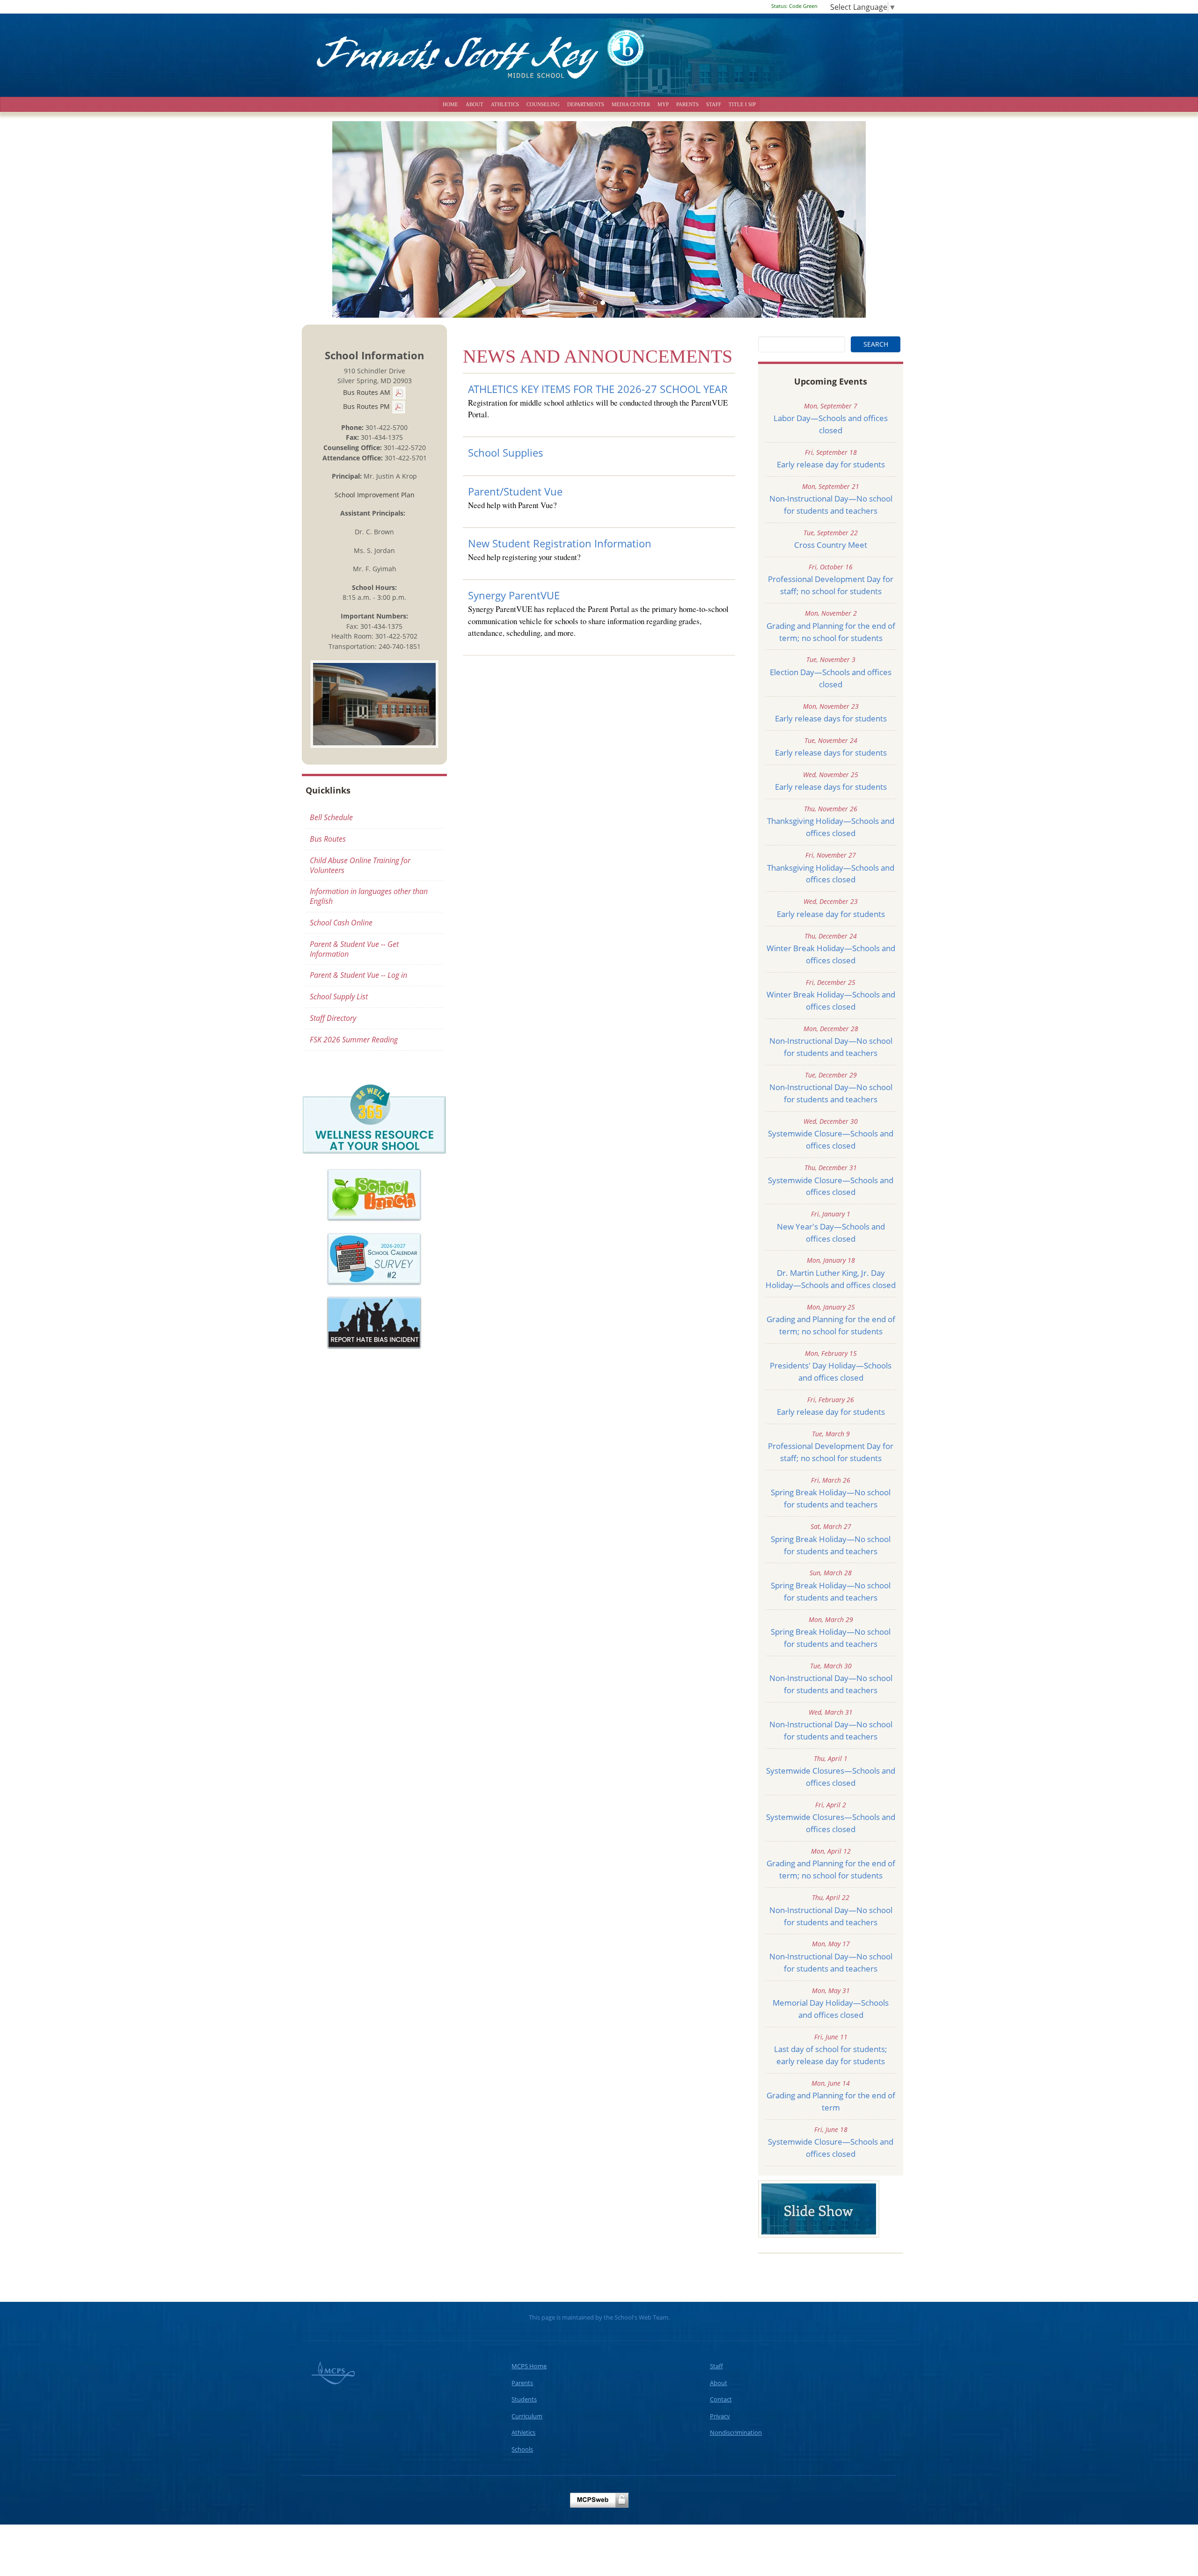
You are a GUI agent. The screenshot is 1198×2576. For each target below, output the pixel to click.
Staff (714, 104)
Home (450, 104)
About (475, 104)
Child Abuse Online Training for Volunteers (360, 865)
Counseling (543, 104)
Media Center (631, 104)
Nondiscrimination (736, 2432)
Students (524, 2399)
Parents (687, 104)
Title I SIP (742, 104)
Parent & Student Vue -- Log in (358, 975)
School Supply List (339, 997)
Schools (522, 2449)
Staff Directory (333, 1018)
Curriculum (527, 2416)
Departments (586, 104)
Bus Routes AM (368, 392)
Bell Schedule (331, 817)
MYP (663, 104)
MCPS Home (529, 2366)
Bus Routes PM (367, 406)
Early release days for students (831, 718)
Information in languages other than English (369, 896)
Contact (721, 2399)
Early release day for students (831, 464)
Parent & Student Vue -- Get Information (354, 949)
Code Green (794, 6)
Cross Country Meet (831, 545)
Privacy (720, 2416)
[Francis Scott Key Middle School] (599, 51)
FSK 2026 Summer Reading (354, 1040)
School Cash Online (341, 923)
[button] (372, 219)
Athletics (505, 104)
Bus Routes (328, 839)
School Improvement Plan (375, 495)
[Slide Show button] (819, 2208)
